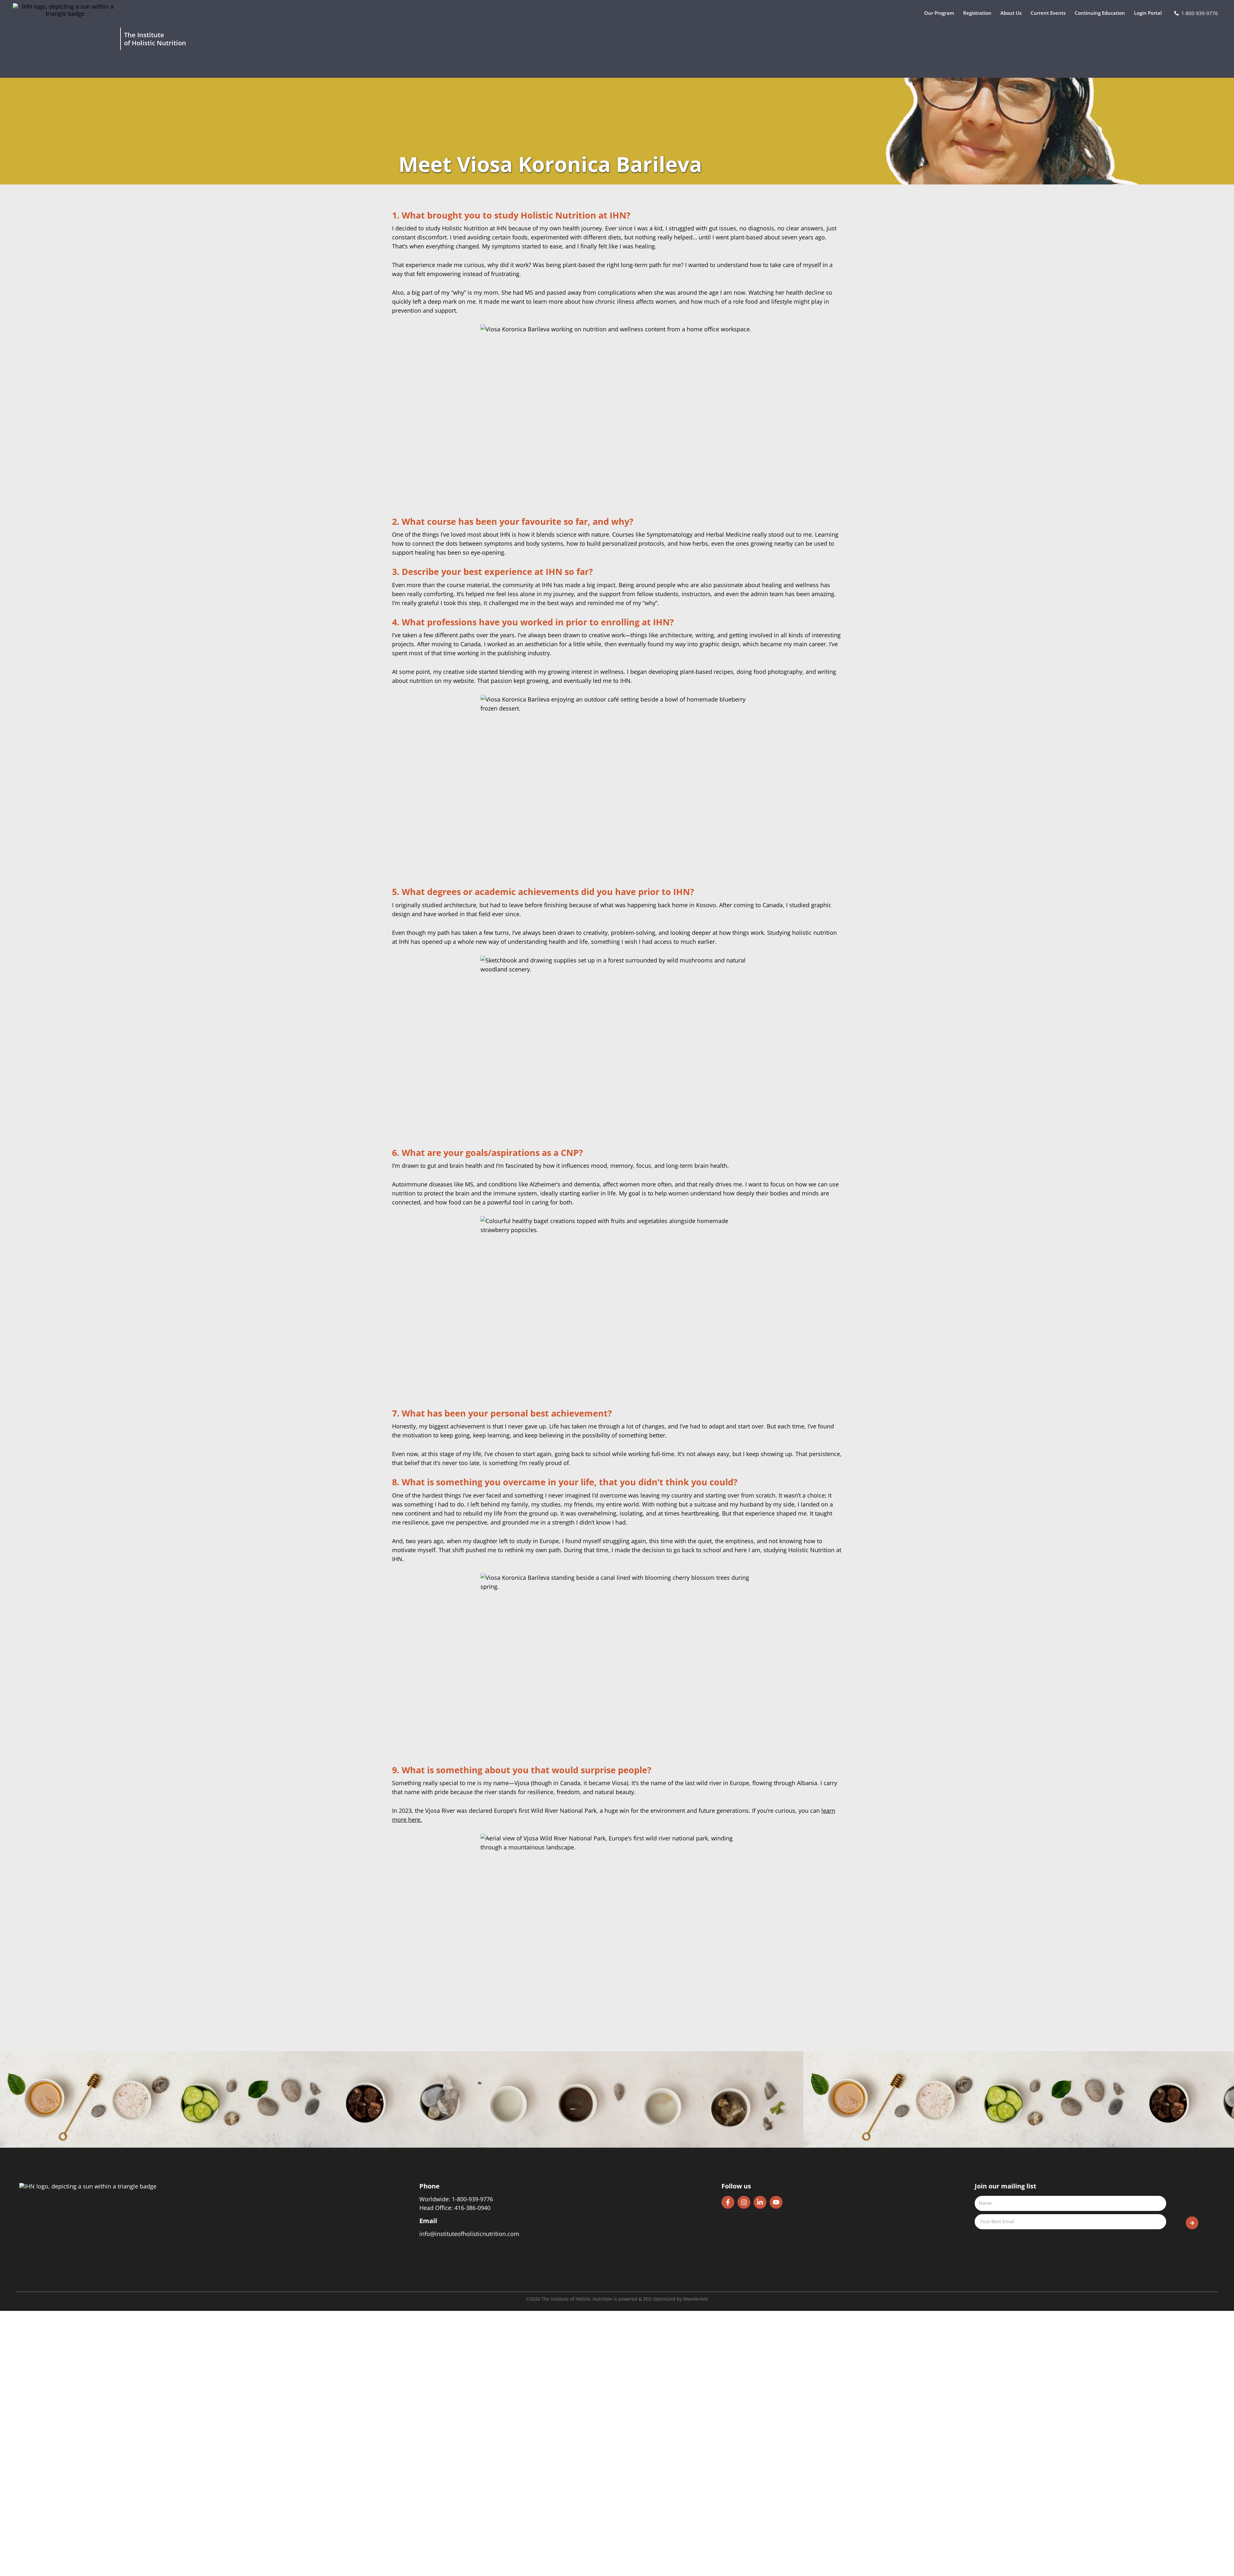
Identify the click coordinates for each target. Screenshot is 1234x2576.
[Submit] (1192, 2223)
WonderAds (696, 2299)
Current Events (1048, 13)
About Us (1011, 13)
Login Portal (1148, 13)
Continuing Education (1100, 13)
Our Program (939, 13)
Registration (977, 13)
